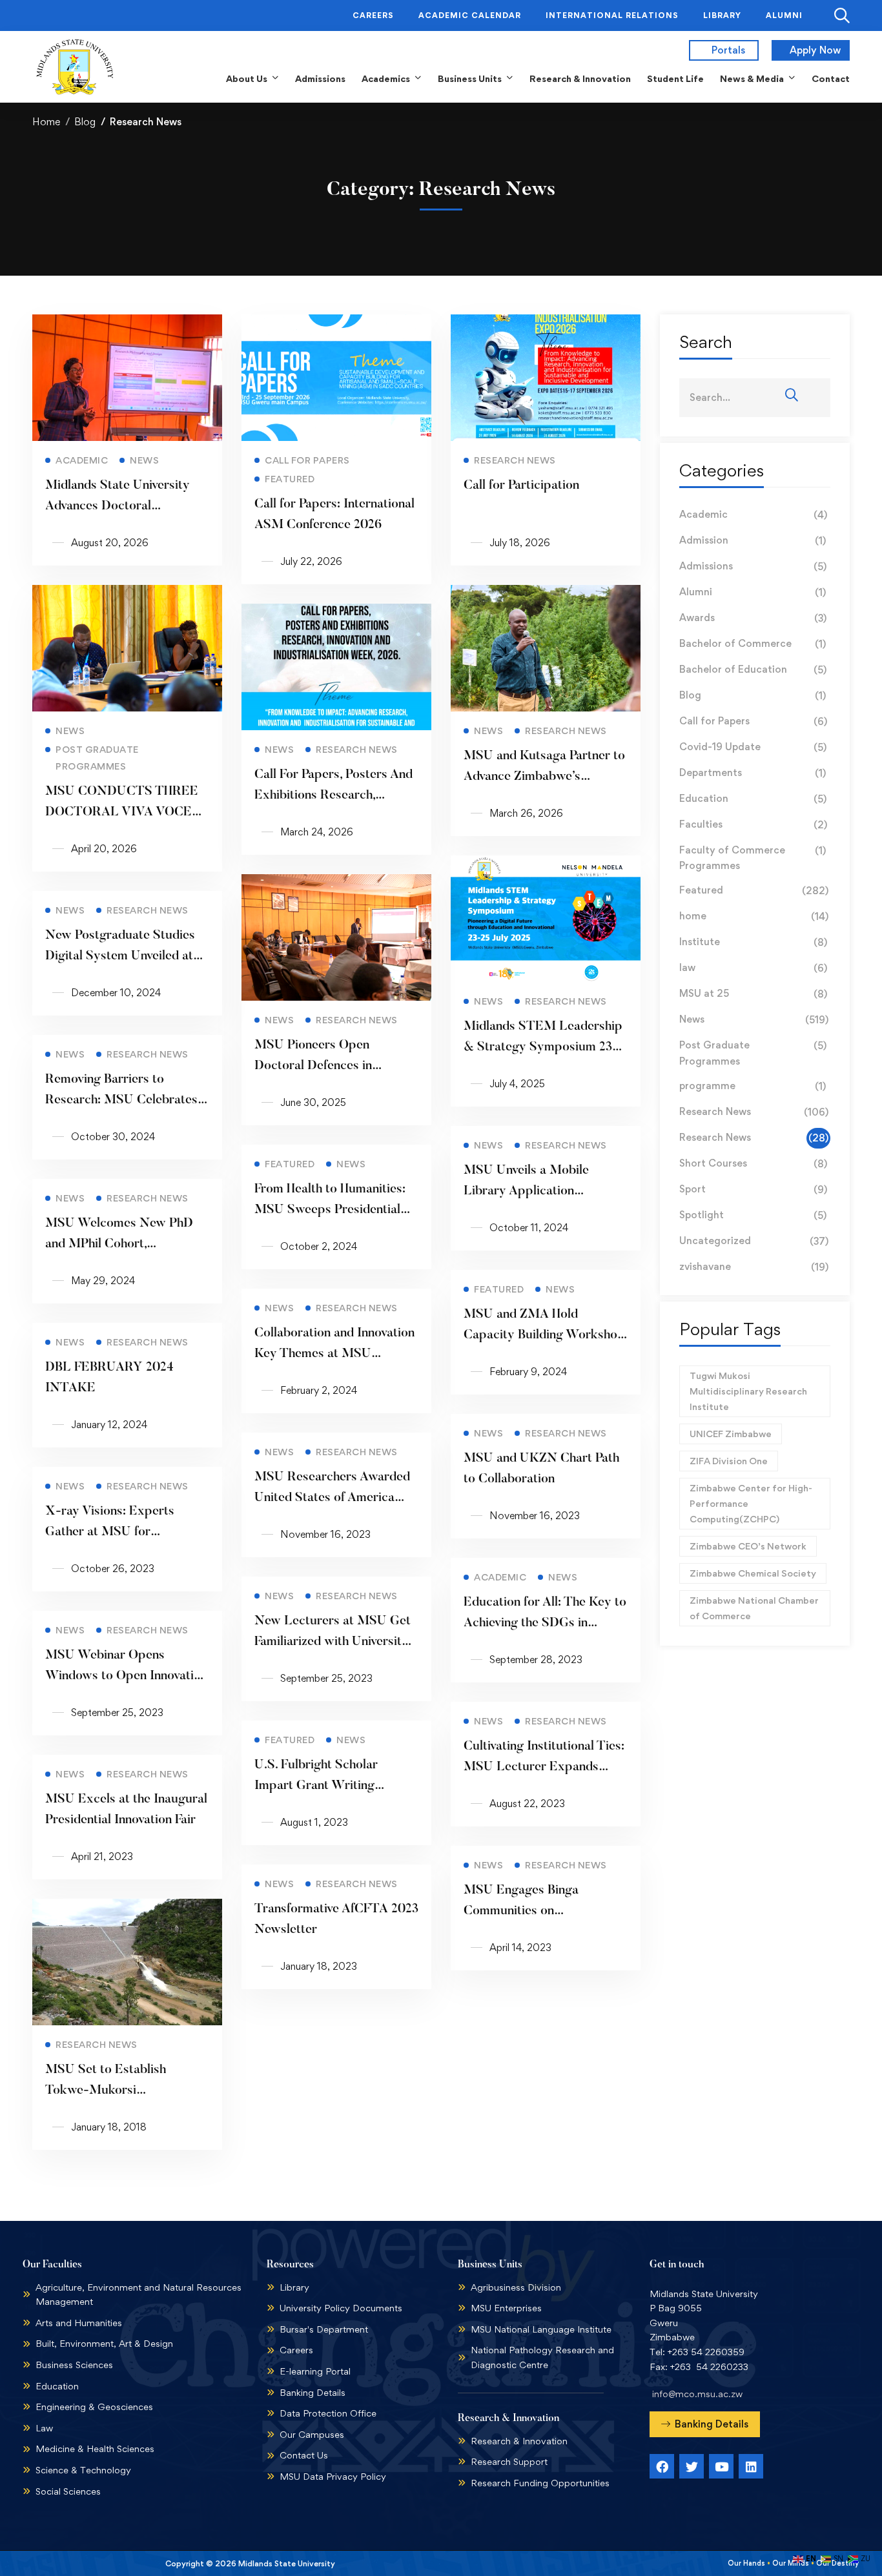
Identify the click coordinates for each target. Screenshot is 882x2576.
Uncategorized (754, 1241)
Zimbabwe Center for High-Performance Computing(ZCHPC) (751, 1503)
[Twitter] (692, 2466)
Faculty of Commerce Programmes (753, 858)
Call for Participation (521, 486)
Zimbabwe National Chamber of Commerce (754, 1608)
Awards (753, 618)
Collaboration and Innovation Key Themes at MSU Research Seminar (334, 1354)
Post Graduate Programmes (753, 1053)
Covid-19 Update (753, 747)
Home (46, 122)
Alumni (753, 592)
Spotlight (753, 1215)
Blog (85, 122)
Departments (753, 773)
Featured (754, 890)
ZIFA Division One (729, 1461)
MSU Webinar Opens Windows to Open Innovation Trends (126, 1676)
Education (753, 799)
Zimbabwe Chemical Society (753, 1573)
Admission (753, 540)
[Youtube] (721, 2466)
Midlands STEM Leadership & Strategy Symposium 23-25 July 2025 (543, 1047)
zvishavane (754, 1267)
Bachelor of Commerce (753, 644)
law (753, 968)
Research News (754, 1112)
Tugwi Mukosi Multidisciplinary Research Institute (748, 1391)
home (754, 916)
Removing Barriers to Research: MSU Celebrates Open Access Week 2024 (121, 1100)
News (754, 1019)
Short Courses (753, 1163)
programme (753, 1086)
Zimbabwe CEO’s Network (748, 1546)
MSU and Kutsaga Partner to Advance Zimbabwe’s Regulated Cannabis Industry (545, 777)
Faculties (753, 824)
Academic (753, 515)
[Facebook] (662, 2466)
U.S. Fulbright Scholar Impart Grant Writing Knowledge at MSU (316, 1786)
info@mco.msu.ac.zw (697, 2394)
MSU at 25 (753, 994)
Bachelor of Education (753, 670)
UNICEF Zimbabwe (731, 1434)
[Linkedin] (751, 2466)
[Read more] (127, 322)
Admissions (753, 566)
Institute (753, 942)
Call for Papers (753, 721)
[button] (705, 2424)
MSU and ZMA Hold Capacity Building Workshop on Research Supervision (544, 1335)
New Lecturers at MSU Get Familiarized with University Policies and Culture (333, 1642)
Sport (753, 1189)
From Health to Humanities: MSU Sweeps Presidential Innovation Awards (330, 1210)
